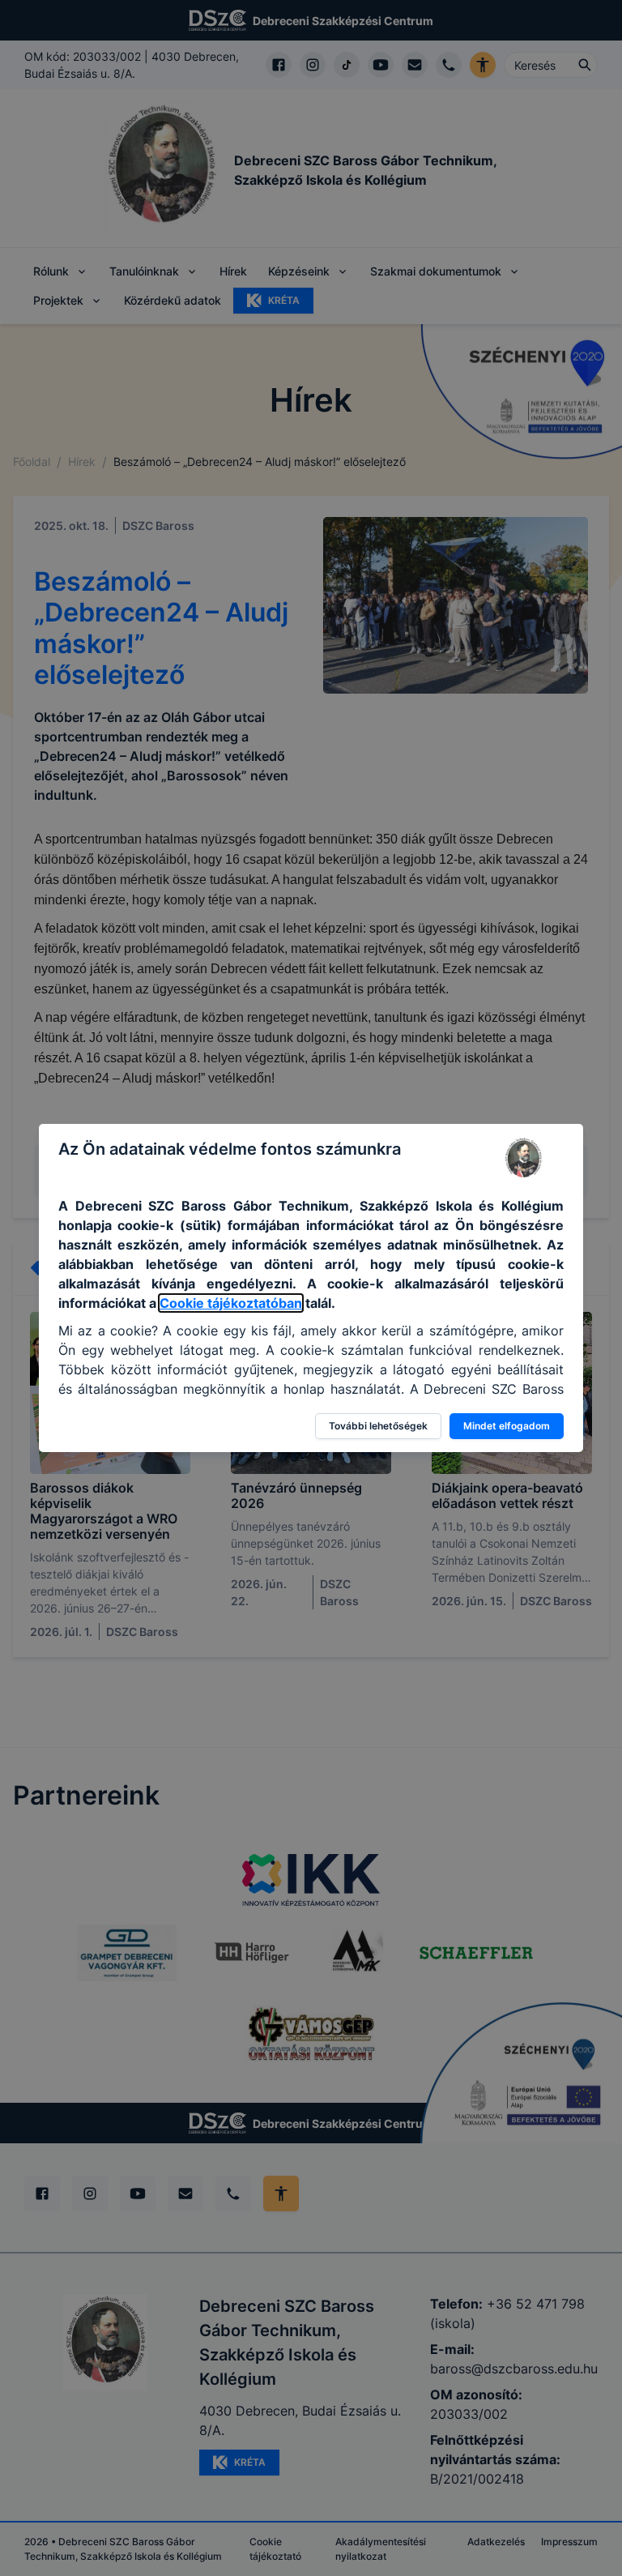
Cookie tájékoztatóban (231, 1303)
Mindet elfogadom (507, 1426)
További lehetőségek (378, 1426)
